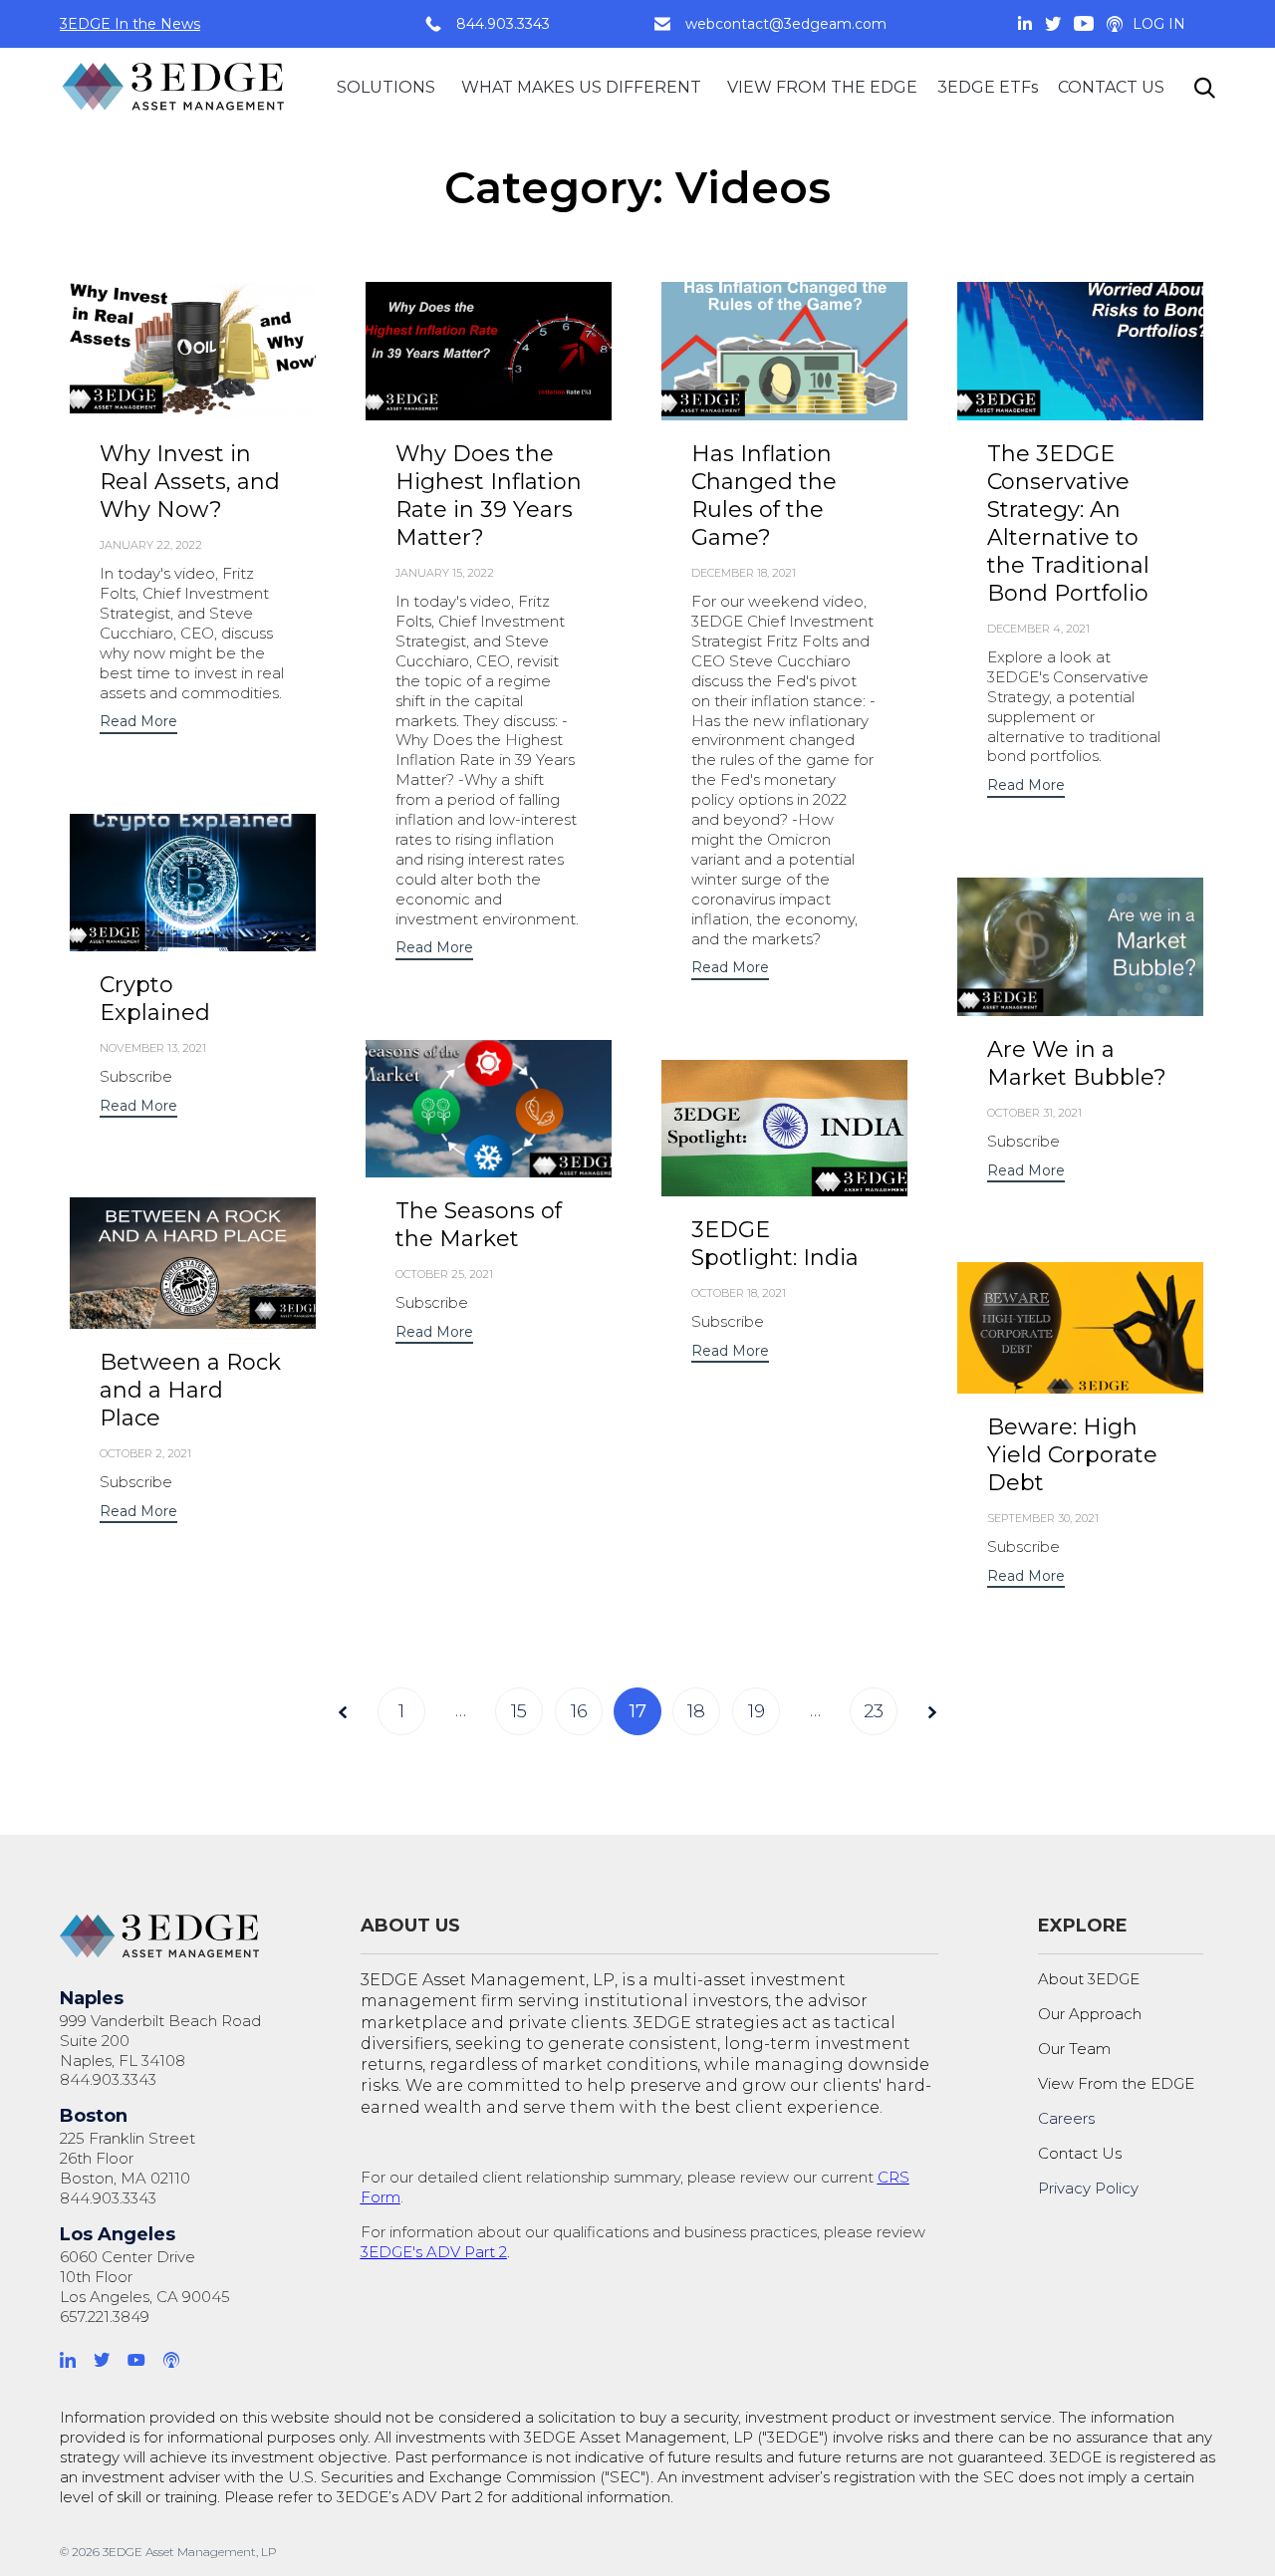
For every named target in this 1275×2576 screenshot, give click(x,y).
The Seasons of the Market (479, 1225)
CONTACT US (1111, 87)
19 (757, 1711)
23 (874, 1711)
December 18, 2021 (744, 573)
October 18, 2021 (739, 1293)
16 (579, 1711)
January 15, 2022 (445, 573)
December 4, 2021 (1038, 629)
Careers (1066, 2118)
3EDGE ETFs (988, 87)
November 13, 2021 (153, 1048)
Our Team (1074, 2049)
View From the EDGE (1116, 2083)
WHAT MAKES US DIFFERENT (581, 87)
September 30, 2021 (1043, 1518)
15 (519, 1711)
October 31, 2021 (1034, 1113)
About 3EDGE (1089, 1979)
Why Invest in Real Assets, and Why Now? (190, 482)
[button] (138, 724)
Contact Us (1080, 2153)
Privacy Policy (1088, 2188)
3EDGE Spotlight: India (775, 1244)
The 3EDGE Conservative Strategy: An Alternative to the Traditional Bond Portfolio (1068, 523)
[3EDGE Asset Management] (174, 87)
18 (696, 1711)
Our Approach (1090, 2014)
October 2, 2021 (145, 1453)
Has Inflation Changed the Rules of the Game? (764, 496)
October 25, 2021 (444, 1274)
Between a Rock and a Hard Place (190, 1390)
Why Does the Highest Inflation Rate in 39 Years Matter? (489, 496)
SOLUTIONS (386, 87)
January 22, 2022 (151, 545)
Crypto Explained (155, 999)
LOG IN (1159, 24)
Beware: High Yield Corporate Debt (1072, 1455)
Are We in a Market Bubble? (1077, 1063)
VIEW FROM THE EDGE (822, 87)
